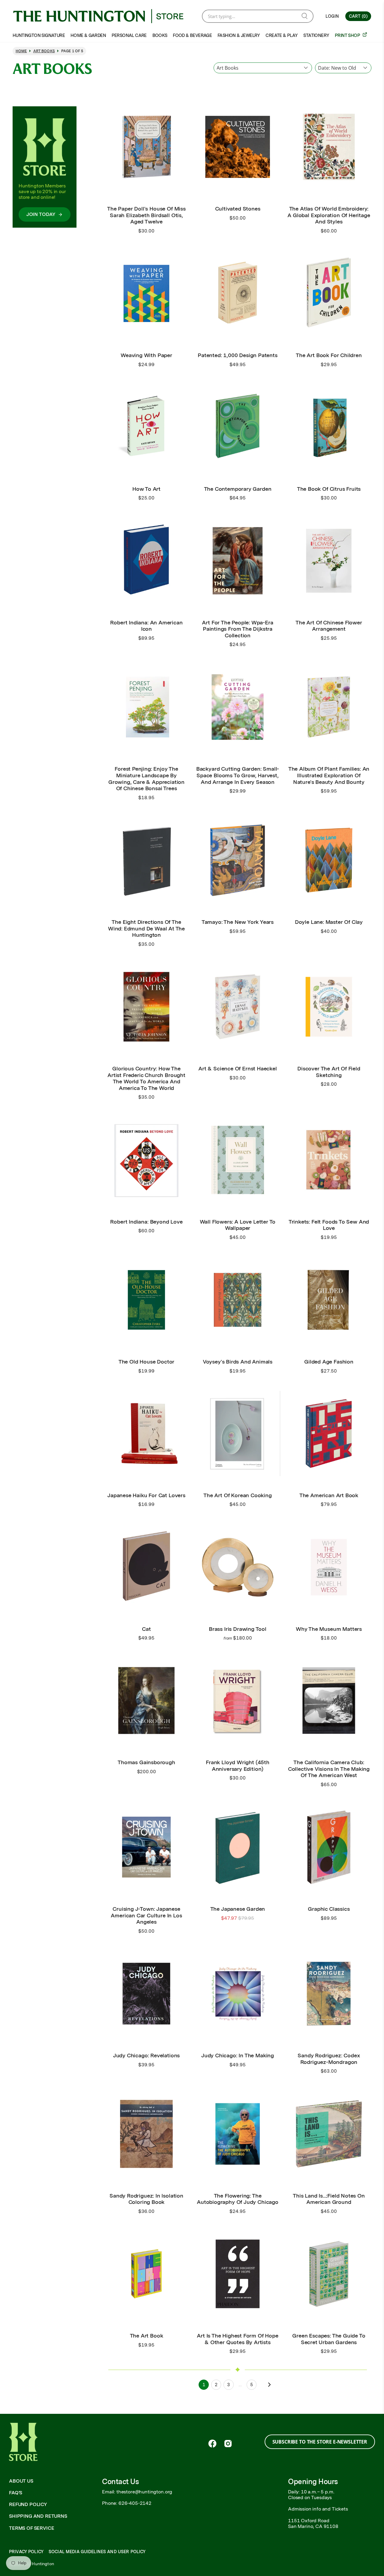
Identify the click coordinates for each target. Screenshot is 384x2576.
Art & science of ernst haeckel (238, 1068)
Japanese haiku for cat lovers (146, 1495)
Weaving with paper (146, 355)
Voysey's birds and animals (238, 1362)
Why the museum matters (329, 1629)
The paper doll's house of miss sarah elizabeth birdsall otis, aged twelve (146, 215)
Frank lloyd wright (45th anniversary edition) (238, 1766)
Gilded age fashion (329, 1362)
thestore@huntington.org (144, 2492)
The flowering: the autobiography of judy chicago (238, 2199)
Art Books (44, 51)
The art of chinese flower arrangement (329, 626)
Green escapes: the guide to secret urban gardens (329, 2339)
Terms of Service (31, 2528)
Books (160, 35)
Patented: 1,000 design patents (238, 355)
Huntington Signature (39, 35)
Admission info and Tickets (318, 2509)
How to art (146, 489)
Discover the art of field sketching (329, 1072)
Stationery (316, 35)
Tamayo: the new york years (238, 922)
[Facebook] (212, 2444)
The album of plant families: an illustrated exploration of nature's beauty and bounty (329, 775)
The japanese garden (238, 1909)
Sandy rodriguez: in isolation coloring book (146, 2199)
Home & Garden (88, 35)
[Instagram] (228, 2444)
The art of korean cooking (238, 1495)
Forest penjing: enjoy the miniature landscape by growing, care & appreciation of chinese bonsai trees (146, 778)
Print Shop (348, 35)
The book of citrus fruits (329, 489)
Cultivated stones (238, 209)
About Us (21, 2481)
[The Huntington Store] (103, 16)
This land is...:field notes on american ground (329, 2199)
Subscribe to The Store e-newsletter (320, 2442)
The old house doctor (146, 1362)
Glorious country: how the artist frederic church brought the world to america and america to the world (146, 1078)
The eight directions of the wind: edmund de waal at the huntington (146, 928)
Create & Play (282, 35)
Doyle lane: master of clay (329, 922)
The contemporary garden (238, 489)
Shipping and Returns (38, 2516)
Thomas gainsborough (146, 1762)
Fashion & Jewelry (239, 35)
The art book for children (329, 355)
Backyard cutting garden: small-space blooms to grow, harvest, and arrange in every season (238, 775)
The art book (147, 2336)
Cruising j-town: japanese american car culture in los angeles (146, 1915)
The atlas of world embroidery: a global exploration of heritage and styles (329, 215)
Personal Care (129, 35)
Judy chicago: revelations (147, 2055)
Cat (146, 1629)
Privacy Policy (26, 2552)
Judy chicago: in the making (238, 2055)
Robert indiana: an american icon (146, 626)
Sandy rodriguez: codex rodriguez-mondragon (329, 2059)
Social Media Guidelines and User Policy (97, 2552)
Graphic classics (329, 1909)
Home (21, 51)
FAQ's (16, 2493)
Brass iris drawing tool (238, 1629)
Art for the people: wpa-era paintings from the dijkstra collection (237, 629)
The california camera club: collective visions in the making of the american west (329, 1769)
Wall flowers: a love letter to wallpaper (238, 1225)
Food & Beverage (192, 35)
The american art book (329, 1495)
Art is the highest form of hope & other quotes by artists (237, 2339)
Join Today (41, 214)
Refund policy (28, 2504)
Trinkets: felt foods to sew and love (329, 1225)
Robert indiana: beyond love (146, 1222)
